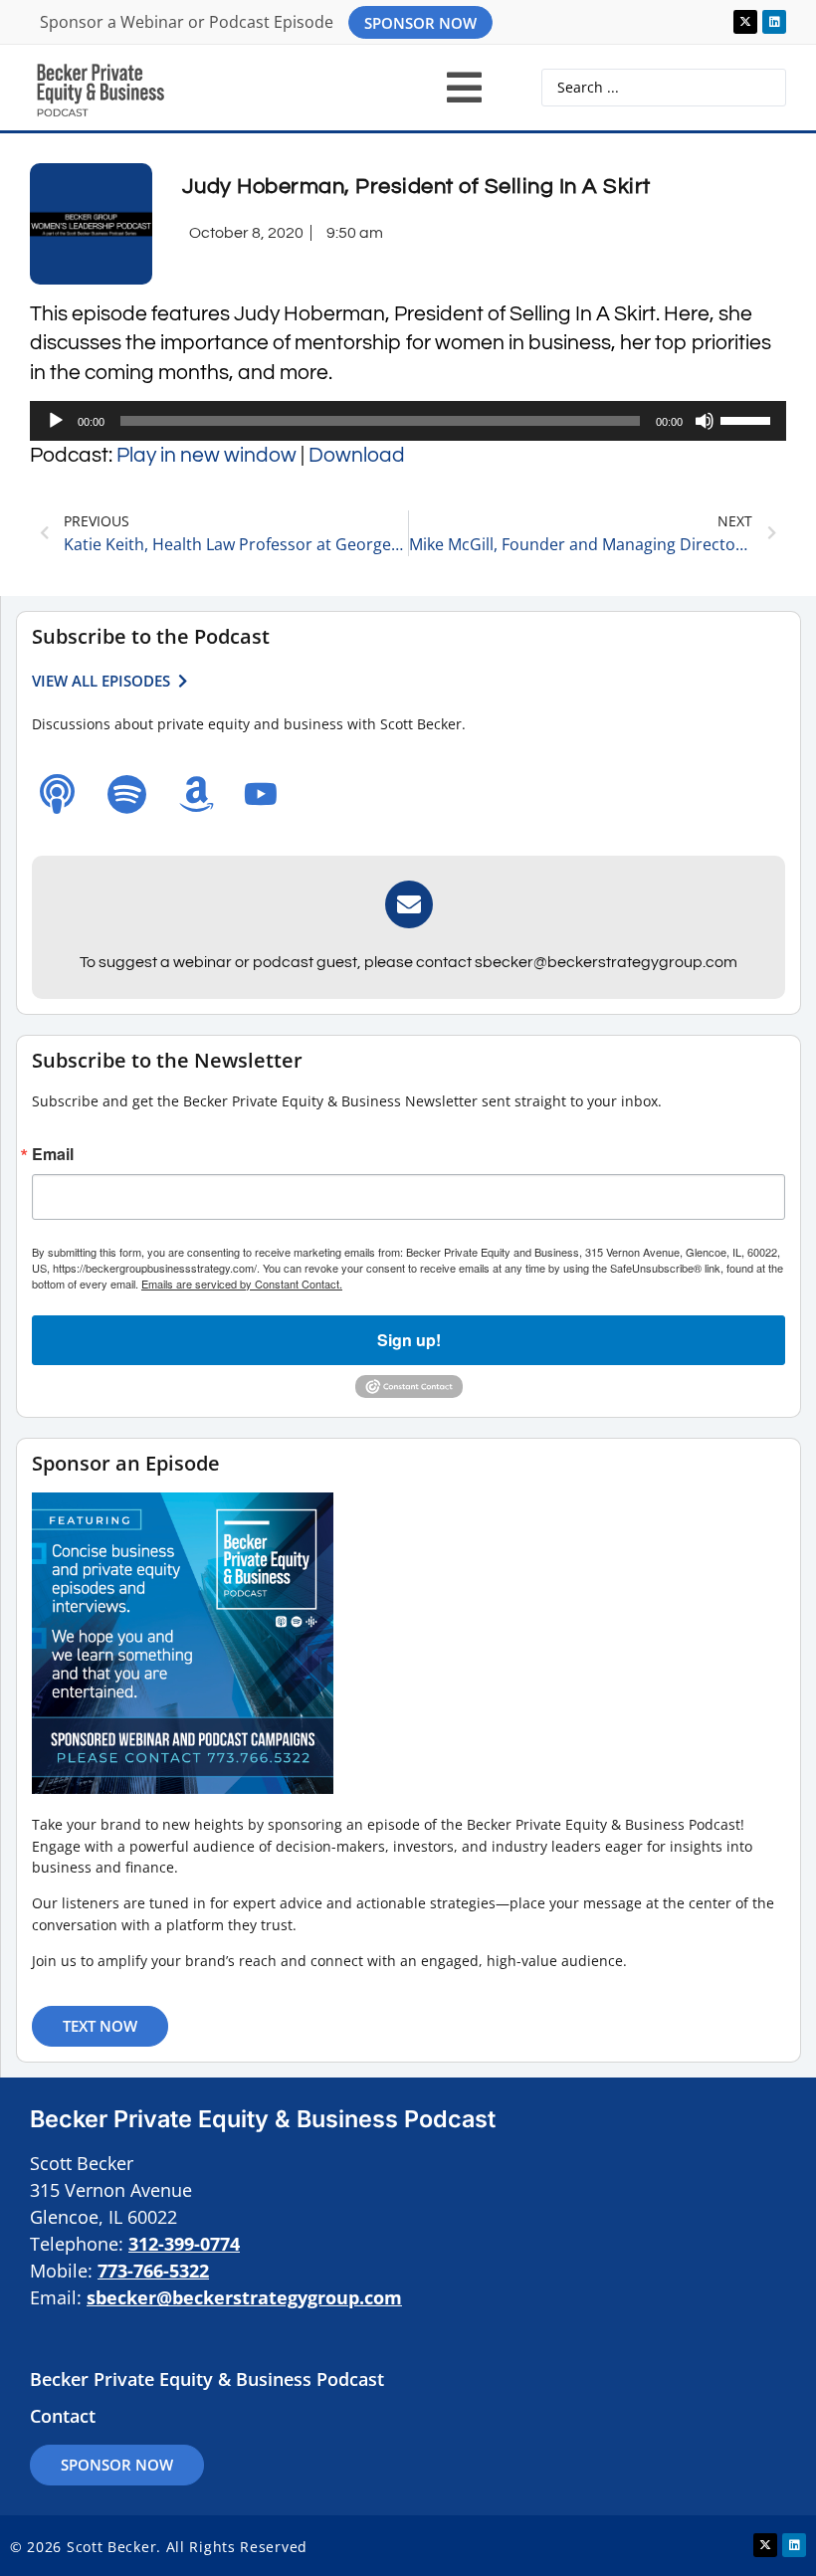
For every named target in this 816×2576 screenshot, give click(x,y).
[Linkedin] (774, 22)
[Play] (56, 421)
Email (53, 1154)
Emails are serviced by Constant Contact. (242, 1284)
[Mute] (705, 421)
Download (357, 455)
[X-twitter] (745, 22)
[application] (408, 421)
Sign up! (409, 1340)
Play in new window (206, 455)
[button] (464, 88)
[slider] (748, 419)
